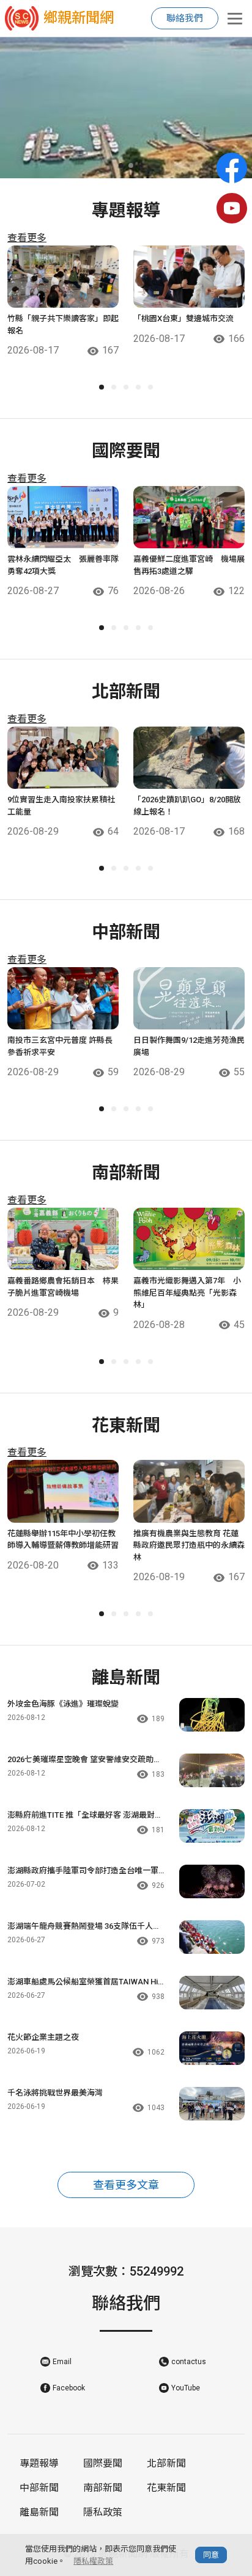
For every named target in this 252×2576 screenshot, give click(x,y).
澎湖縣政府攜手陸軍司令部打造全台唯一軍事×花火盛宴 (83, 1871)
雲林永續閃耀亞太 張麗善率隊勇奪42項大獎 (63, 565)
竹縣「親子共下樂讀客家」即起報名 (63, 325)
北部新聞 (166, 2463)
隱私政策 (103, 2512)
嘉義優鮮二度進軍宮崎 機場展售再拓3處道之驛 (189, 565)
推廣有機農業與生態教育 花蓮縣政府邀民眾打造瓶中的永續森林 (189, 1545)
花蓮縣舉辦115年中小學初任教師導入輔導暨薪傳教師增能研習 (63, 1540)
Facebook (69, 2388)
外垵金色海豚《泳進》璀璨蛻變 (63, 1704)
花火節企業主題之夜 (43, 2037)
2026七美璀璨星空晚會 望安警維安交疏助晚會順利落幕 (84, 1760)
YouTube (186, 2388)
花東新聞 (166, 2488)
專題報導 (39, 2463)
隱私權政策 (93, 2561)
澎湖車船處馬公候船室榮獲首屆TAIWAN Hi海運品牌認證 (83, 1983)
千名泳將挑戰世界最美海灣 (55, 2093)
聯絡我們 (185, 18)
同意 (211, 2555)
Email (62, 2362)
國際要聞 (103, 2463)
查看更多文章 (126, 2185)
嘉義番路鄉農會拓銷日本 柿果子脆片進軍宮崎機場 (63, 1287)
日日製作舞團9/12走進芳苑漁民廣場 (189, 1046)
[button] (121, 165)
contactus (189, 2362)
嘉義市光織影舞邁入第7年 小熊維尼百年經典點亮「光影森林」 (187, 1293)
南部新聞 (103, 2488)
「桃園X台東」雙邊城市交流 (183, 318)
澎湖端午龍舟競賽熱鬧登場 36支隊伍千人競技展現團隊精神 (84, 1927)
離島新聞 (39, 2512)
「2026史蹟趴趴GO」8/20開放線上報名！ (187, 806)
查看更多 (27, 238)
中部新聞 (39, 2488)
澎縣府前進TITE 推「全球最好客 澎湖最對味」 (81, 1816)
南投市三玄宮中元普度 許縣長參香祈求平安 (60, 1046)
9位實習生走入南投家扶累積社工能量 (61, 806)
